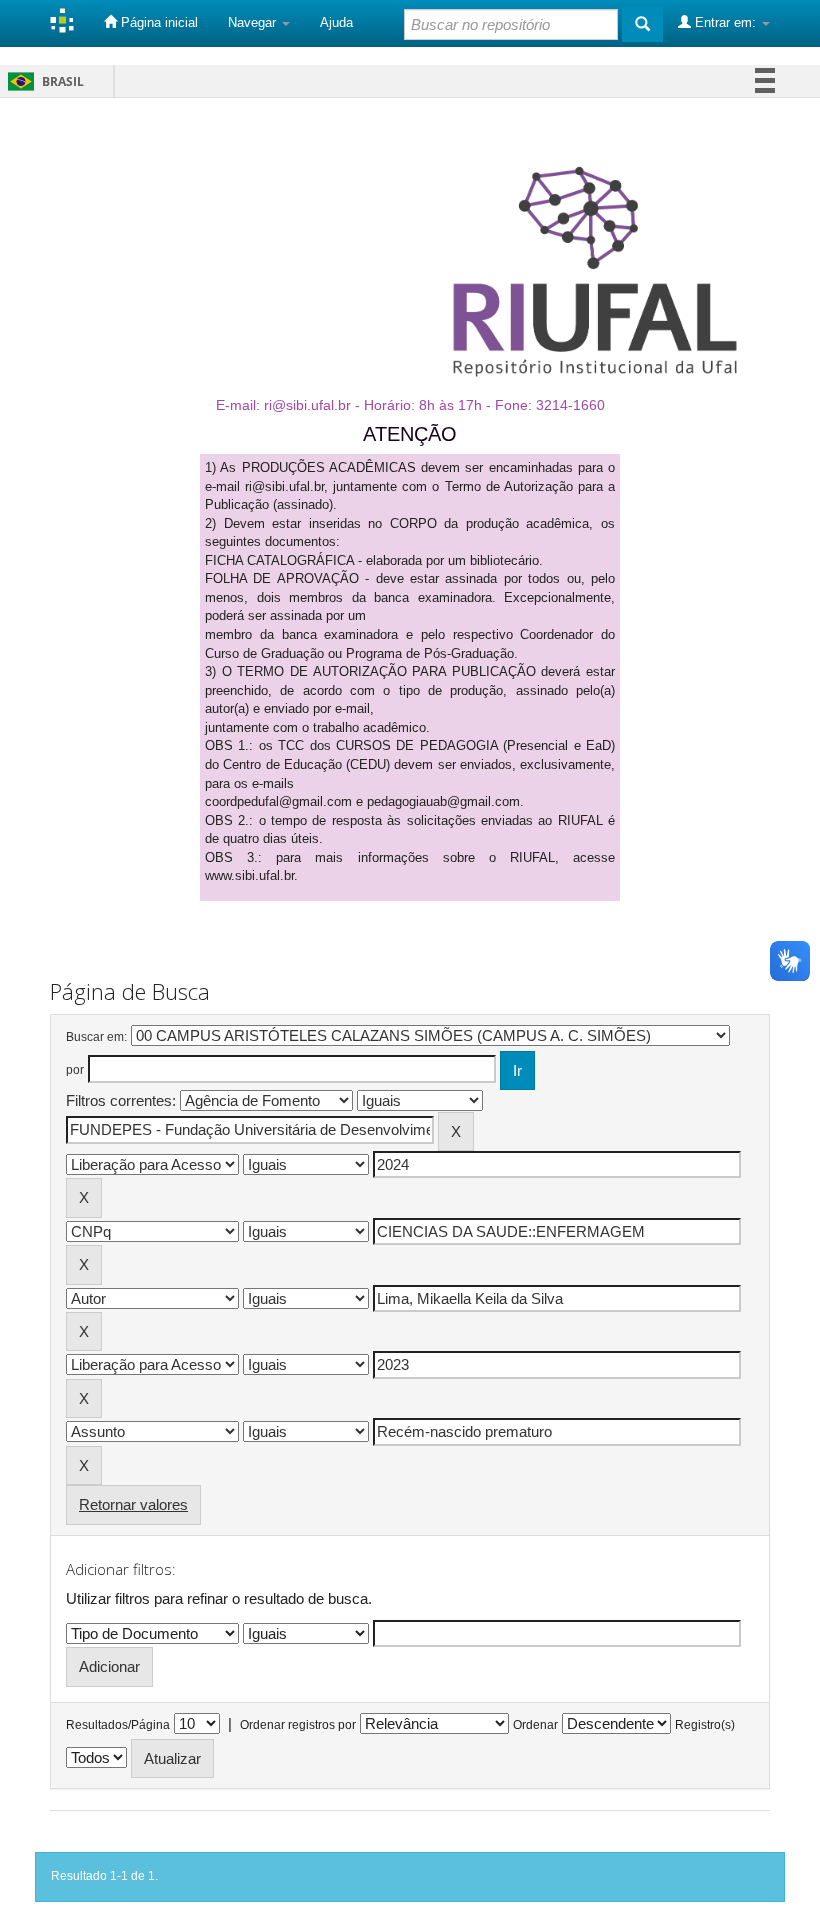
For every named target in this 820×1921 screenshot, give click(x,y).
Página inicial (157, 22)
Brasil (42, 81)
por (75, 1070)
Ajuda (336, 22)
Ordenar (535, 1725)
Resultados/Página (118, 1725)
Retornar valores (133, 1504)
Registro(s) (705, 1725)
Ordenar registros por (298, 1725)
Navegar (254, 22)
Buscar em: (96, 1037)
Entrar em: (725, 22)
